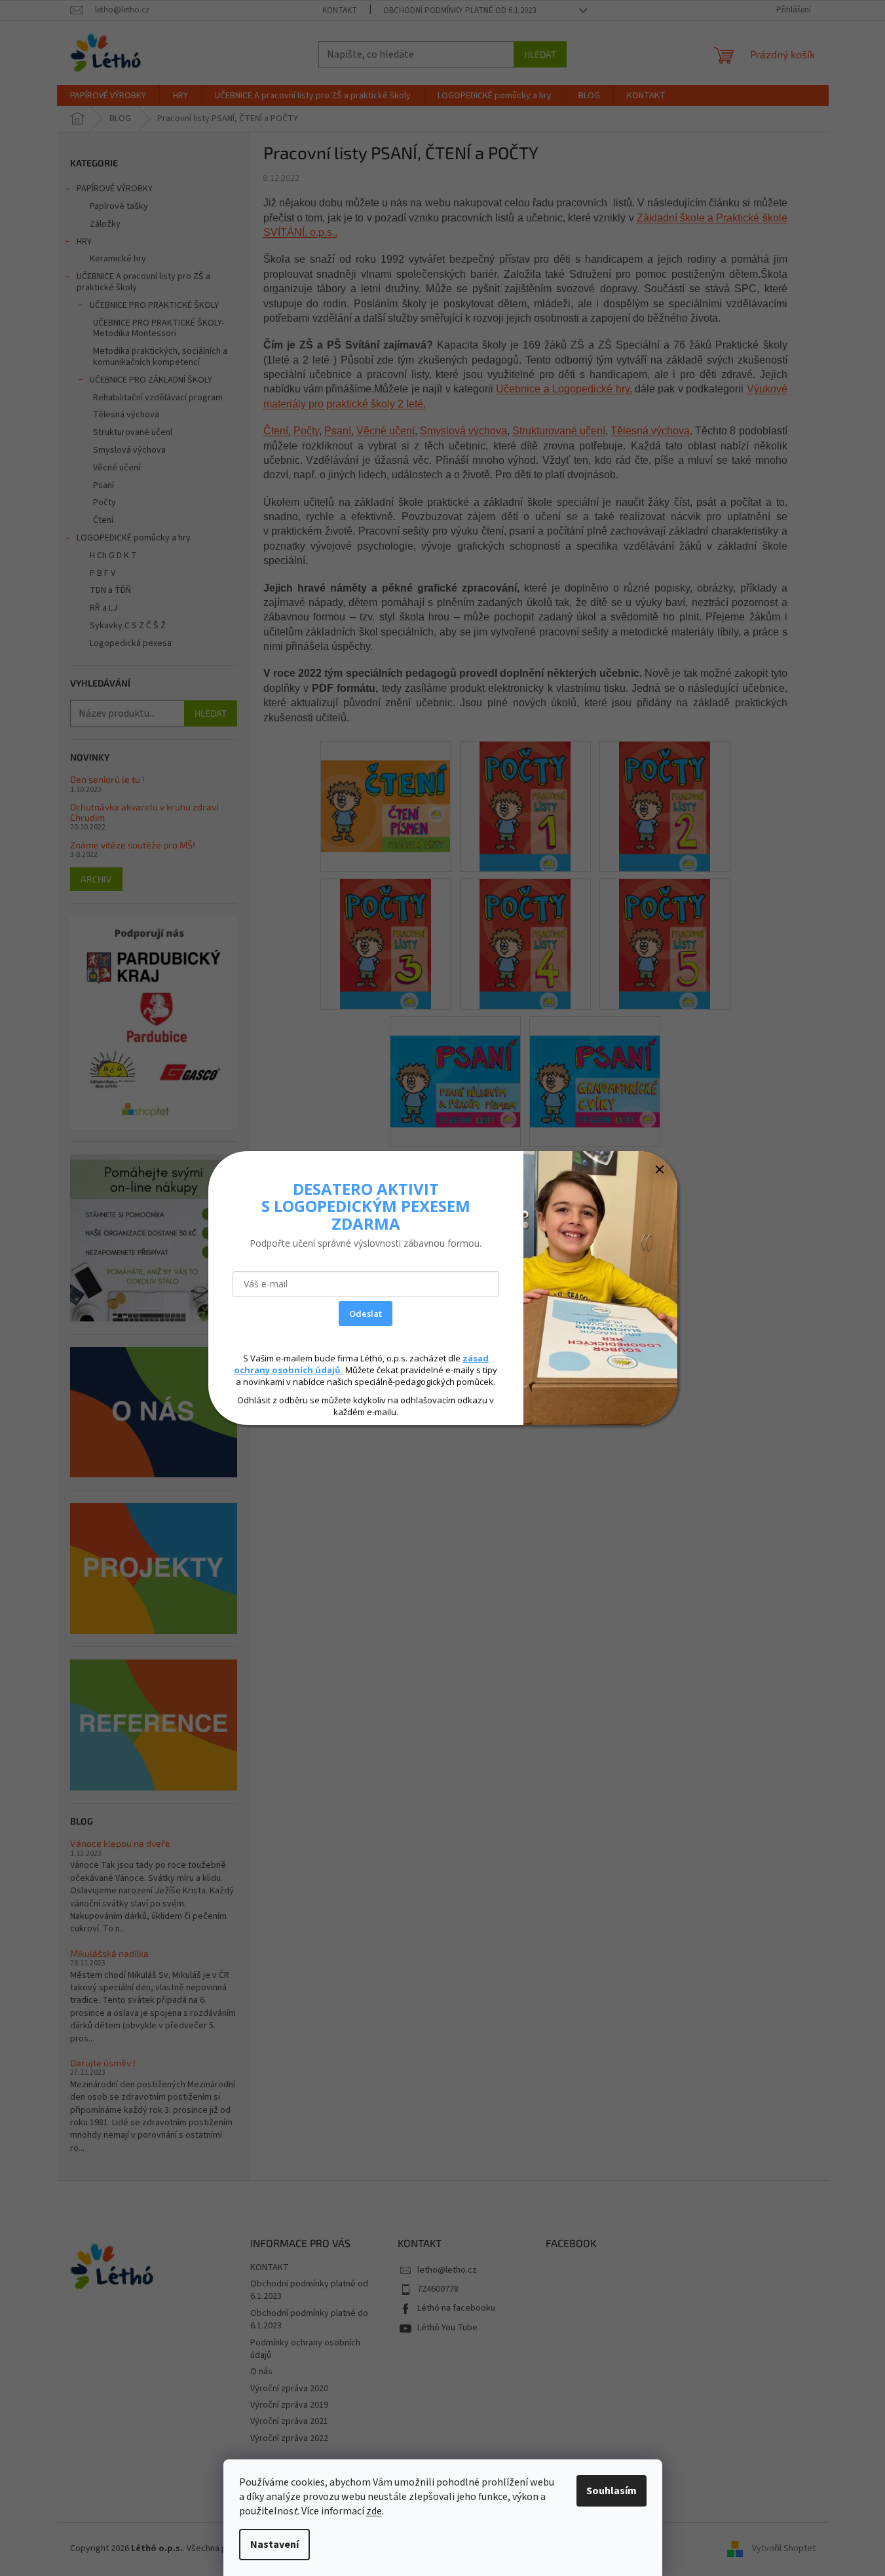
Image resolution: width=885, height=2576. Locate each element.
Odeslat (366, 1314)
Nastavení (274, 2545)
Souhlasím (612, 2491)
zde (374, 2511)
